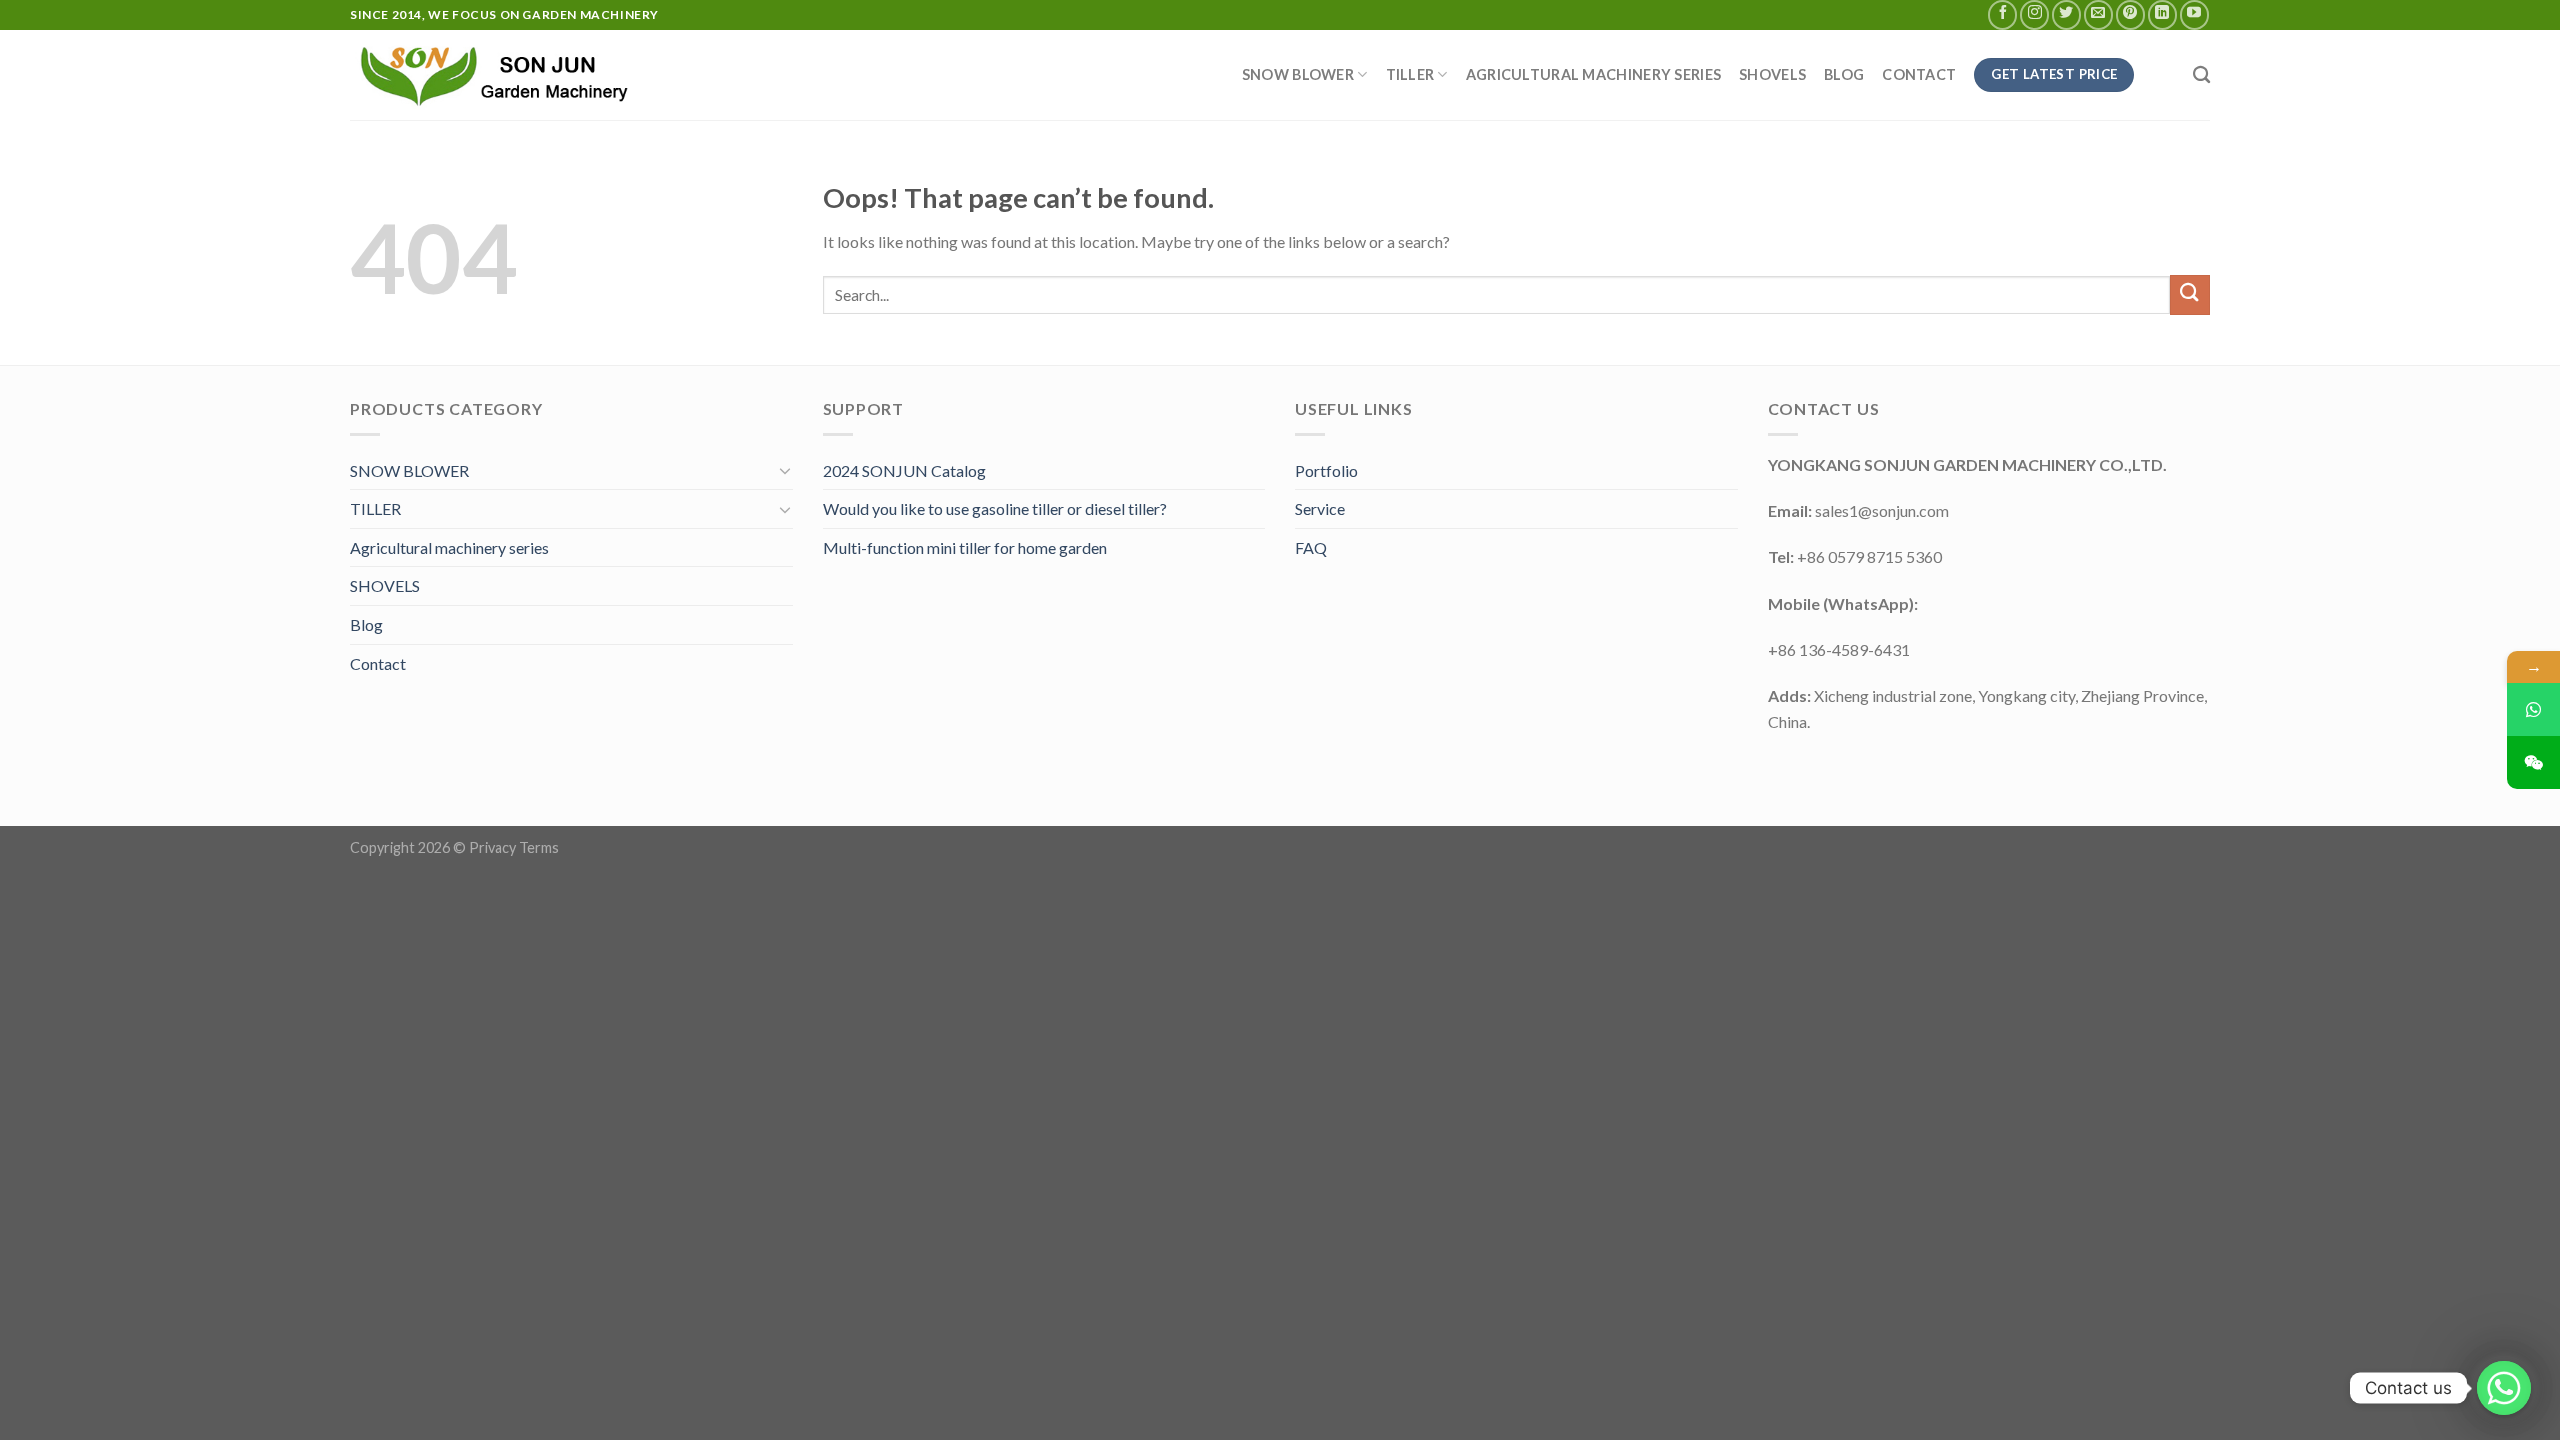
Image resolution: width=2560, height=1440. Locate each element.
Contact (1919, 74)
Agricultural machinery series (1593, 74)
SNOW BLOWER (1298, 74)
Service (1320, 508)
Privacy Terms (514, 847)
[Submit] (2190, 294)
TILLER (1410, 74)
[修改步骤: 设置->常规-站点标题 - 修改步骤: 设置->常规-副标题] (500, 75)
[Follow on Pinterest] (2130, 14)
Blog (1844, 74)
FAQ (1311, 547)
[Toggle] (785, 470)
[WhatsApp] (2533, 709)
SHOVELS (1772, 74)
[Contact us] (2504, 1388)
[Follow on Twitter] (2066, 14)
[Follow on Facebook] (2002, 14)
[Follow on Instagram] (2034, 14)
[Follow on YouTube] (2194, 14)
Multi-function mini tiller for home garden (965, 547)
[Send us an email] (2098, 14)
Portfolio (1326, 470)
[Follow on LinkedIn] (2162, 14)
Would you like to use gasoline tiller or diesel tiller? (995, 508)
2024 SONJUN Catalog (904, 470)
